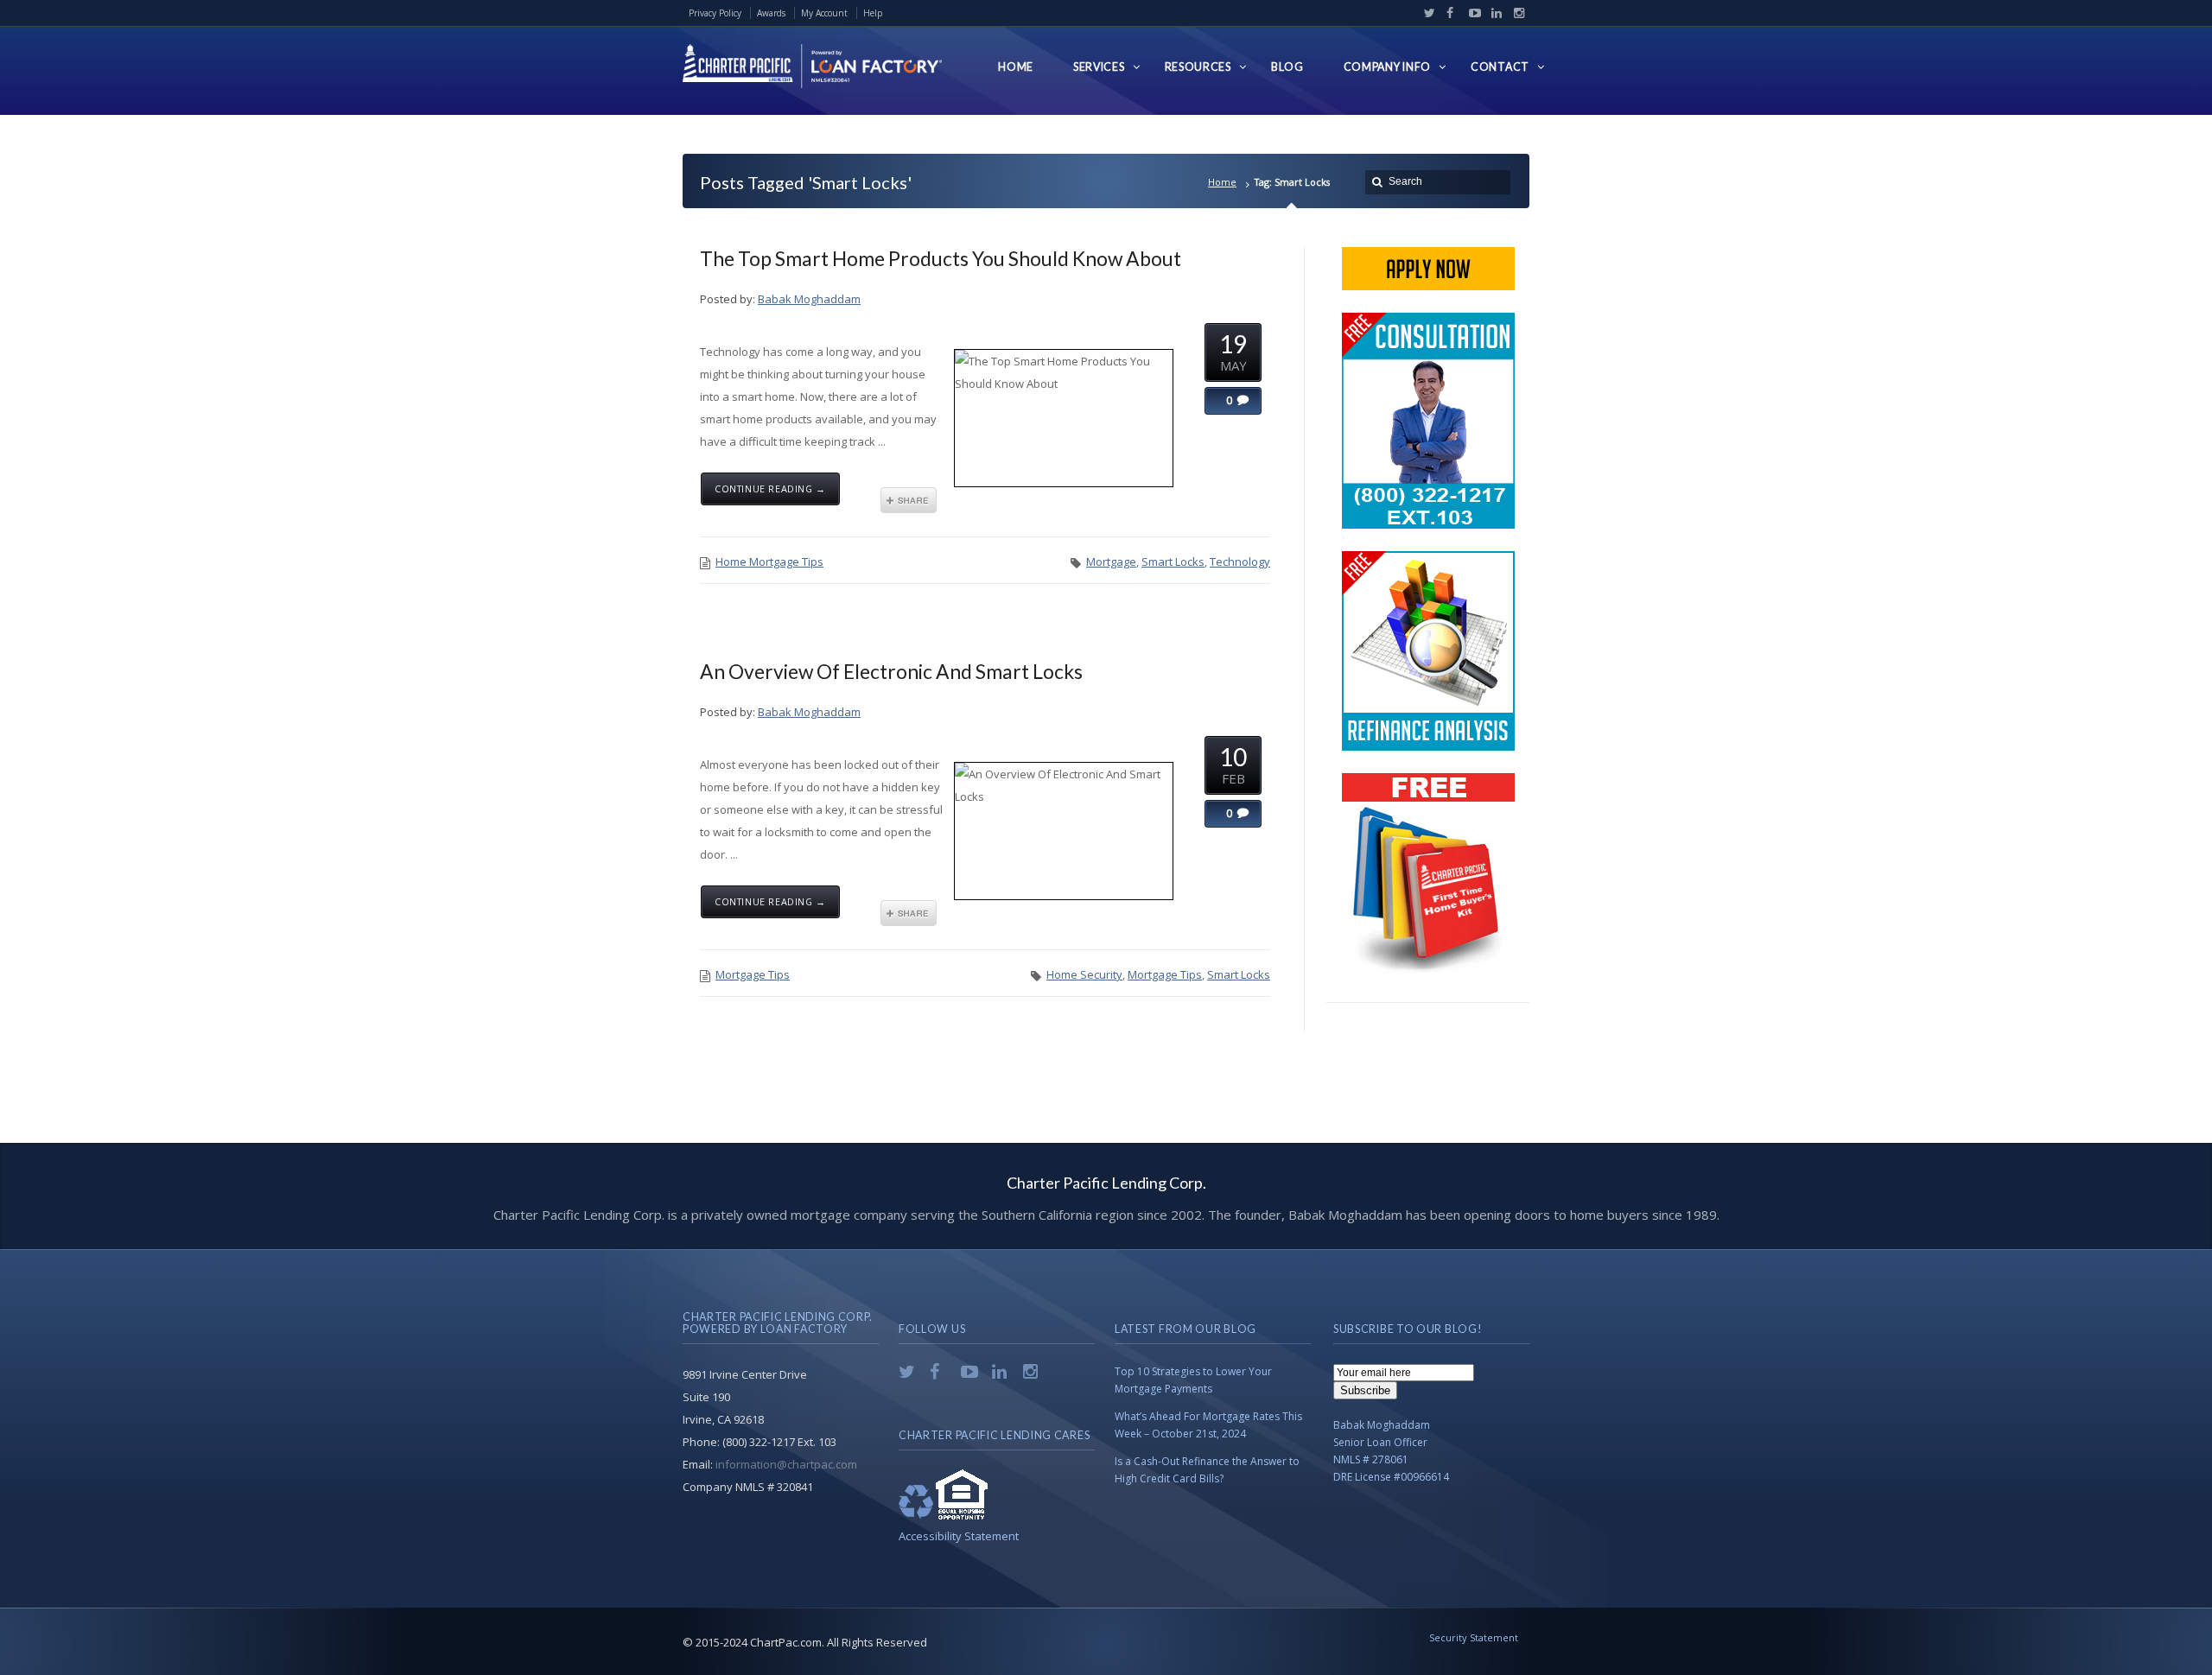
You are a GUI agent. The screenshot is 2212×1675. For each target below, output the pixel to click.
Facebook (1448, 13)
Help (873, 13)
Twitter (1426, 13)
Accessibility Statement (959, 1536)
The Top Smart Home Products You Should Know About (941, 258)
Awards (771, 13)
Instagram (1515, 13)
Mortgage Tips (753, 974)
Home (1222, 182)
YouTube (1471, 13)
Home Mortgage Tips (769, 562)
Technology (1240, 562)
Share (909, 500)
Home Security (1084, 974)
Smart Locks (1173, 562)
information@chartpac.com (786, 1464)
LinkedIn (1493, 13)
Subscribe (1365, 1390)
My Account (824, 13)
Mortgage (1111, 562)
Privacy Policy (715, 13)
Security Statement (1474, 1637)
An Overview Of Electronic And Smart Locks (891, 671)
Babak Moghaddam (809, 299)
